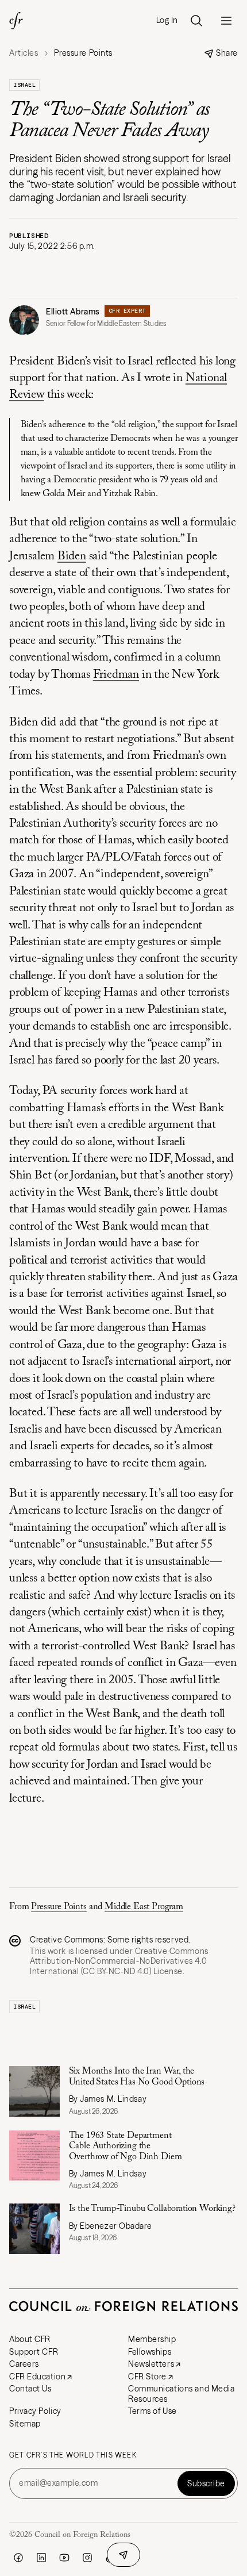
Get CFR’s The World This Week (73, 2455)
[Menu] (226, 21)
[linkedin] (41, 2558)
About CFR (30, 2339)
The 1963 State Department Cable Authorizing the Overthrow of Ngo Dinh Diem (127, 2146)
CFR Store (147, 2377)
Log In (167, 20)
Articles (24, 53)
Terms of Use (153, 2411)
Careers (24, 2364)
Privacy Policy (35, 2411)
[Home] (16, 21)
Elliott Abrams (73, 312)
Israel (24, 85)
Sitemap (25, 2424)
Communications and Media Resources (181, 2394)
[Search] (196, 21)
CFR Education (37, 2377)
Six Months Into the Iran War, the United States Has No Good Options (137, 2076)
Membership (152, 2339)
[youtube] (64, 2558)
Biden (72, 557)
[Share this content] (123, 2555)
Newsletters (151, 2364)
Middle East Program (144, 1907)
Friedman (116, 675)
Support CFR (34, 2352)
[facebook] (18, 2558)
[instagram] (87, 2558)
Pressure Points (59, 1907)
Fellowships (150, 2352)
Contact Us (30, 2389)
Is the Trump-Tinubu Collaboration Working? (152, 2209)
